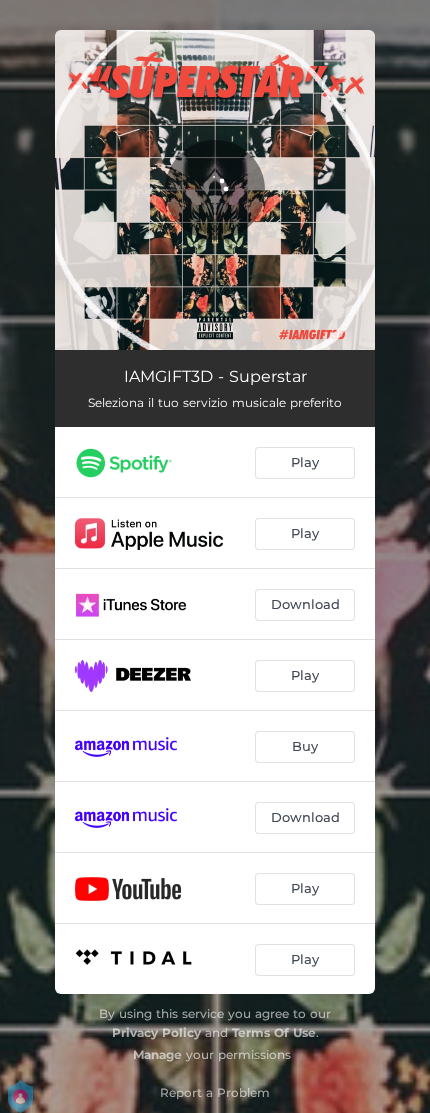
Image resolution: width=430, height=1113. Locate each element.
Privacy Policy (156, 1032)
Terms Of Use (274, 1032)
